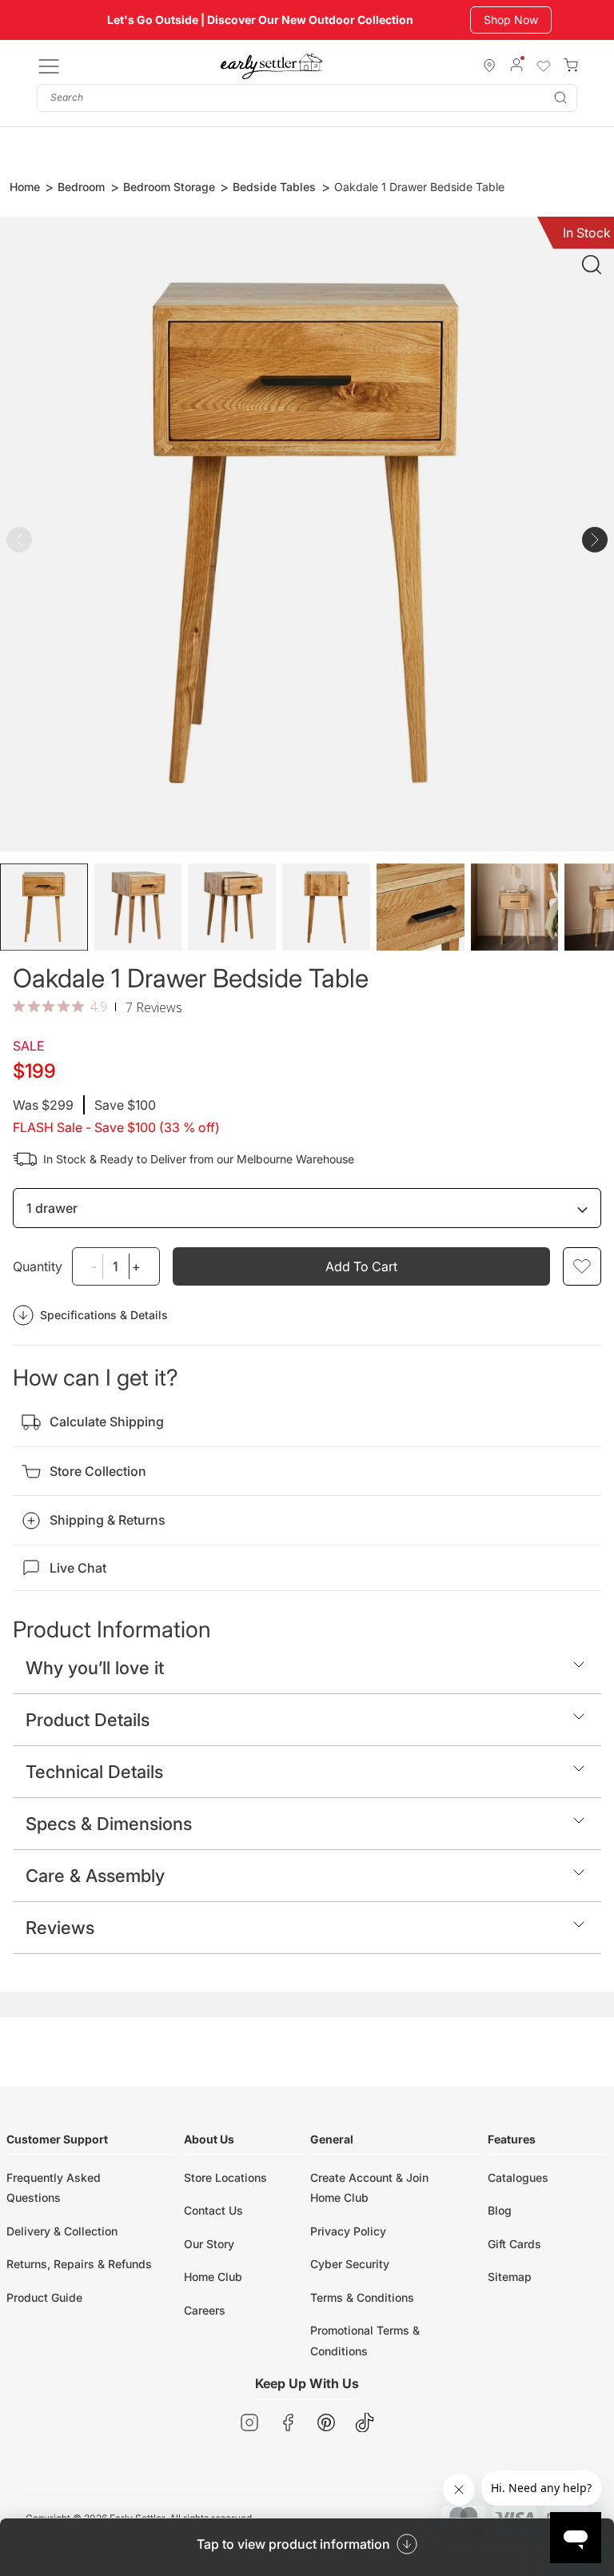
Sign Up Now (517, 20)
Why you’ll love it (95, 1668)
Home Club (213, 2277)
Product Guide (44, 2297)
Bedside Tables (274, 187)
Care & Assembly (95, 1876)
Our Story (209, 2244)
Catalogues (518, 2177)
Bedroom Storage (169, 187)
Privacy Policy (348, 2231)
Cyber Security (350, 2264)
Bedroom (81, 187)
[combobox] (307, 98)
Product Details (88, 1720)
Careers (205, 2310)
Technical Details (94, 1772)
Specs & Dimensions (109, 1824)
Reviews (60, 1928)
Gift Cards (514, 2244)
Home (25, 187)
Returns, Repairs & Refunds (79, 2264)
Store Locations (225, 2177)
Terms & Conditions (362, 2297)
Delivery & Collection (62, 2231)
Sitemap (510, 2277)
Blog (500, 2210)
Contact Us (213, 2210)
